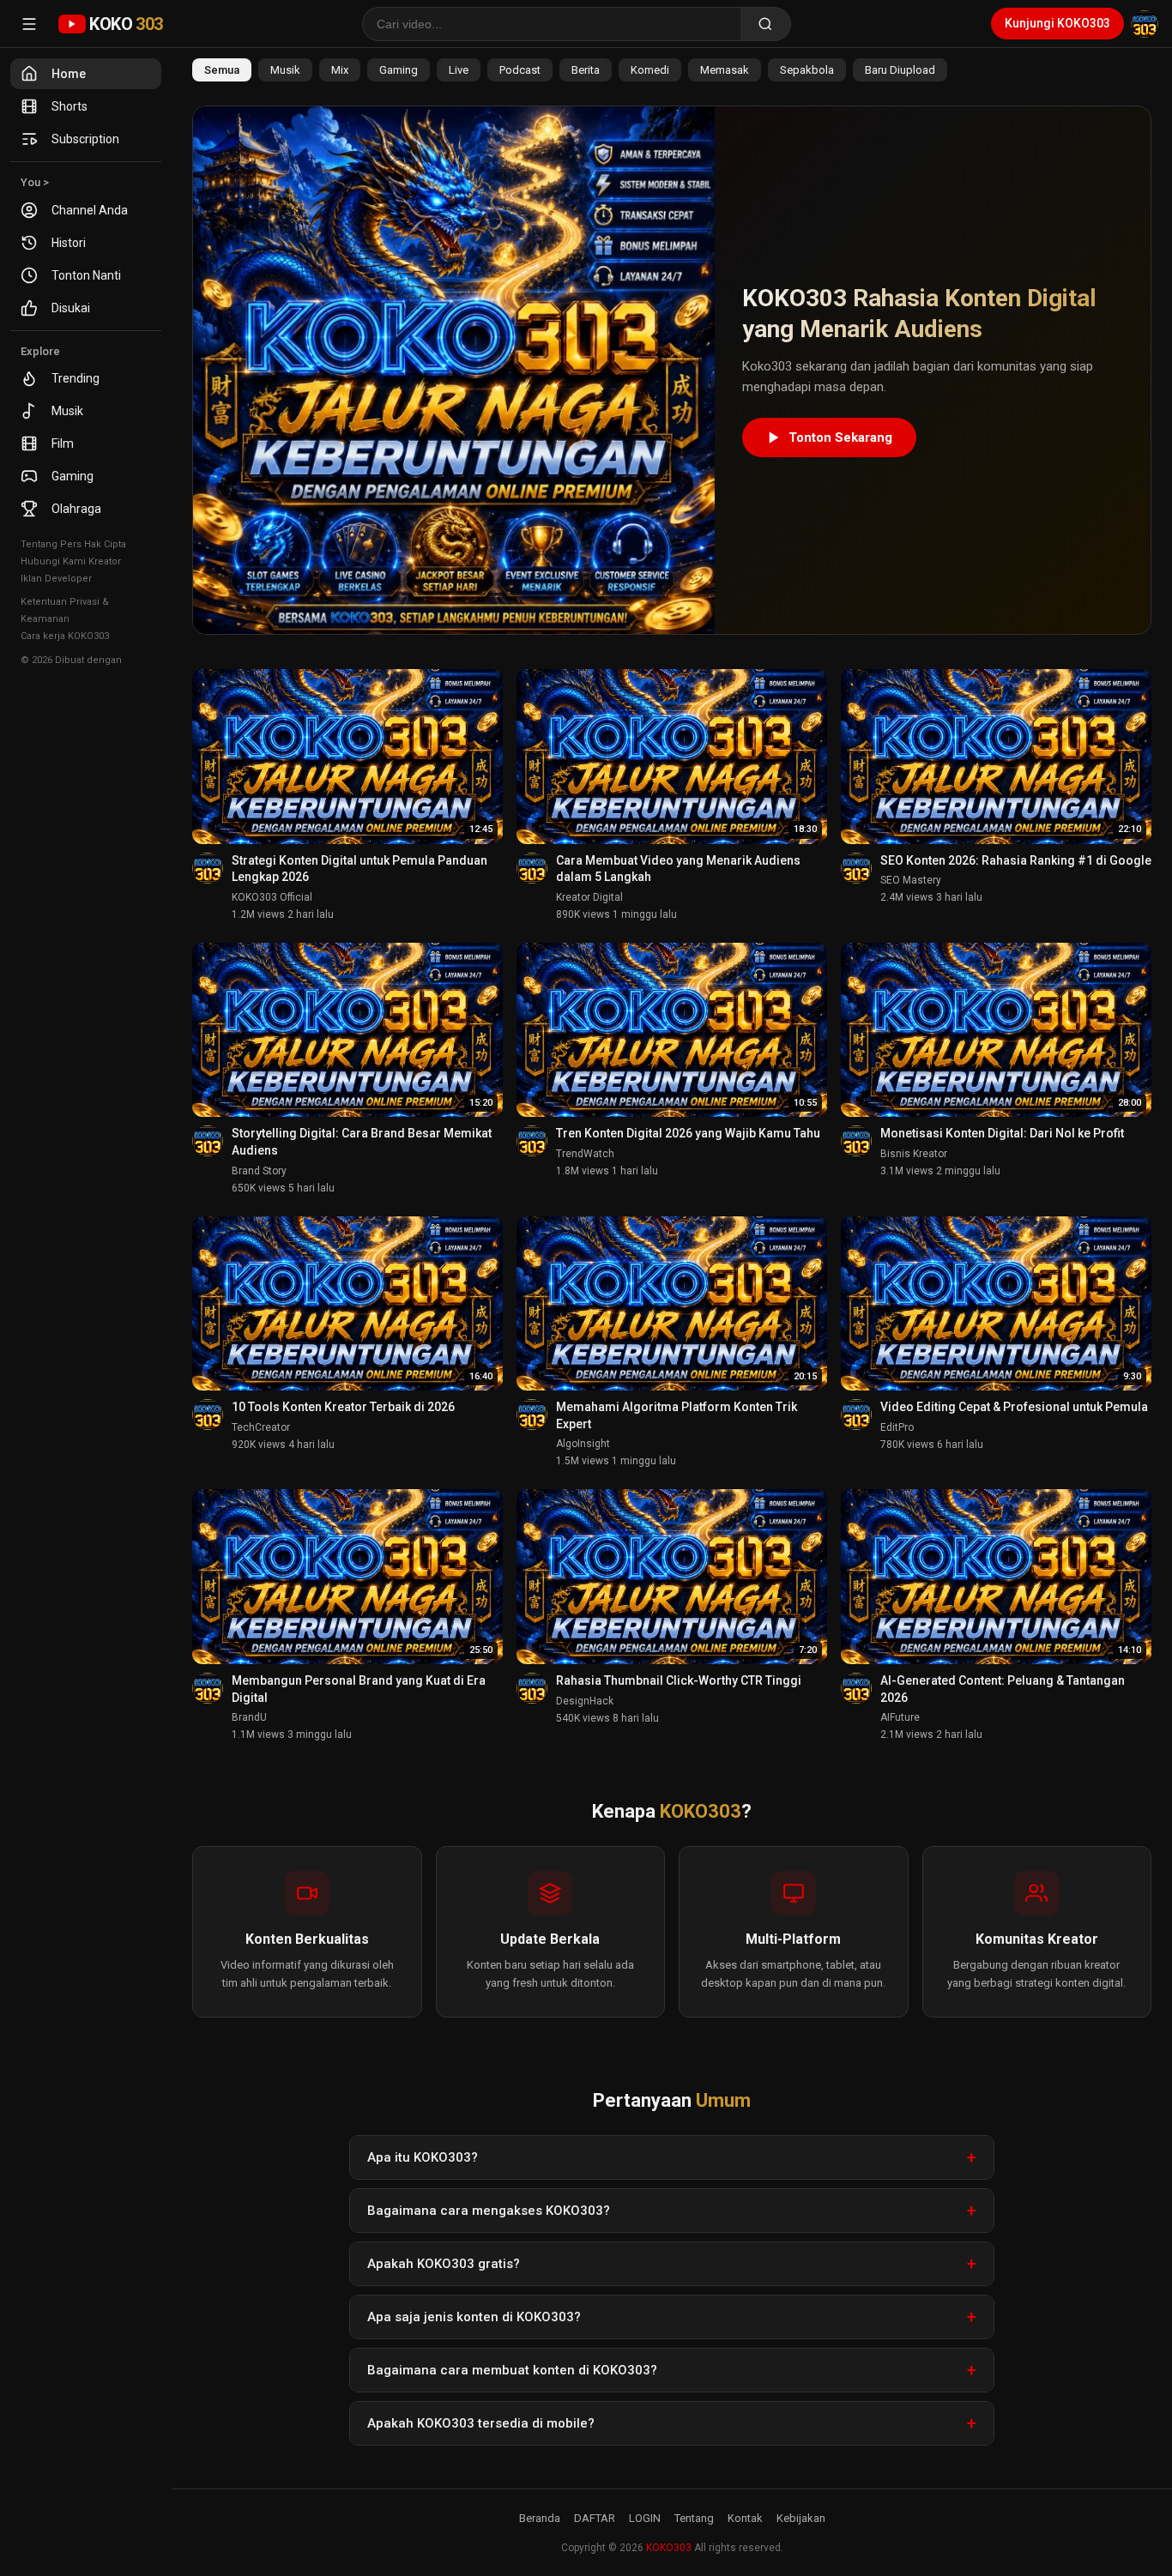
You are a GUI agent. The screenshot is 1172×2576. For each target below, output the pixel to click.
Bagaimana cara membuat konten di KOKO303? (512, 2370)
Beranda (540, 2518)
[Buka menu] (29, 24)
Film (63, 443)
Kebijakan (801, 2518)
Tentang (694, 2518)
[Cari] (766, 24)
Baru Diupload (900, 70)
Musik (67, 411)
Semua (222, 70)
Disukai (71, 308)
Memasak (725, 70)
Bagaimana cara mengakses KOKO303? (489, 2211)
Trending (76, 378)
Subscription (85, 139)
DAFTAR (595, 2518)
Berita (586, 70)
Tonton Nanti (86, 275)
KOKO (126, 24)
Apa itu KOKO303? (423, 2157)
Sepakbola (807, 70)
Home (69, 74)
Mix (340, 70)
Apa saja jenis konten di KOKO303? (474, 2317)
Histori (69, 243)
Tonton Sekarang (840, 437)
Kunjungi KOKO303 (1057, 23)
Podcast (520, 70)
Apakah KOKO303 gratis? (444, 2264)
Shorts (69, 106)
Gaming (72, 476)
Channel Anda (90, 210)
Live (459, 70)
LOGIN (645, 2518)
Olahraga (76, 509)
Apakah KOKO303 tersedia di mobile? (481, 2423)
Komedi (650, 70)
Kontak (745, 2518)
